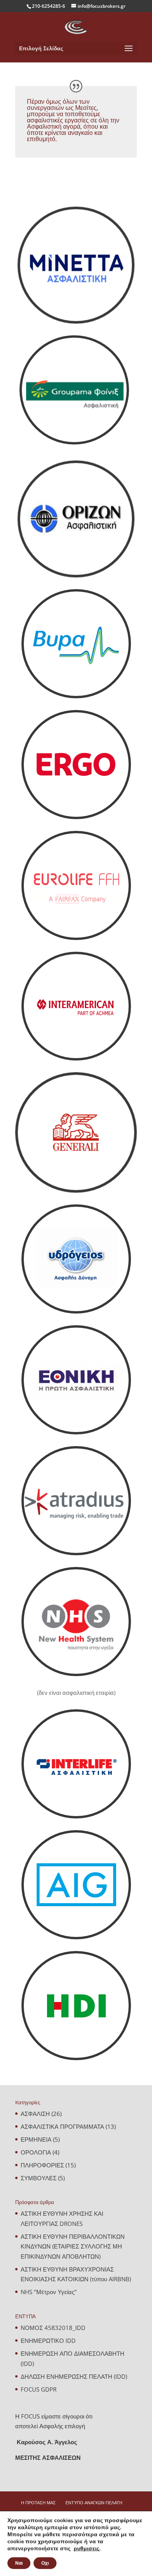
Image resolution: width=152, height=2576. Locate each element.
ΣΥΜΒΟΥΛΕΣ (39, 2178)
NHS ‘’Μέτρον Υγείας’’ (49, 2292)
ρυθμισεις (87, 2549)
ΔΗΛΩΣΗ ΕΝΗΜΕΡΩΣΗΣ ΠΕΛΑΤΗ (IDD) (74, 2376)
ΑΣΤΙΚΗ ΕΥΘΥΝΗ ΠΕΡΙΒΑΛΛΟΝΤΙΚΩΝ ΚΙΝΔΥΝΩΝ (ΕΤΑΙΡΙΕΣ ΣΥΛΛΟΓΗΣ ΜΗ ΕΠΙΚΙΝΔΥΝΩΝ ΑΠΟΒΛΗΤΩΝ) (73, 2246)
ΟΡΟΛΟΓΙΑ (36, 2152)
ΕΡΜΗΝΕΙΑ (36, 2139)
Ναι (19, 2563)
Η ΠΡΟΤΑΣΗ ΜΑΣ (38, 2503)
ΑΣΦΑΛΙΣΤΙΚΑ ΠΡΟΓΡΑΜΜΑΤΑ (62, 2126)
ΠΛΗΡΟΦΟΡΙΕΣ (42, 2165)
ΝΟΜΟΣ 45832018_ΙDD (53, 2328)
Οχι (45, 2563)
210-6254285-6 (49, 6)
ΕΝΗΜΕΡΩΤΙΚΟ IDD (48, 2341)
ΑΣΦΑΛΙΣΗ (35, 2114)
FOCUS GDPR (39, 2389)
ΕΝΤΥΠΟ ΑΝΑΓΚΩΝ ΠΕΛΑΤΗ (94, 2503)
